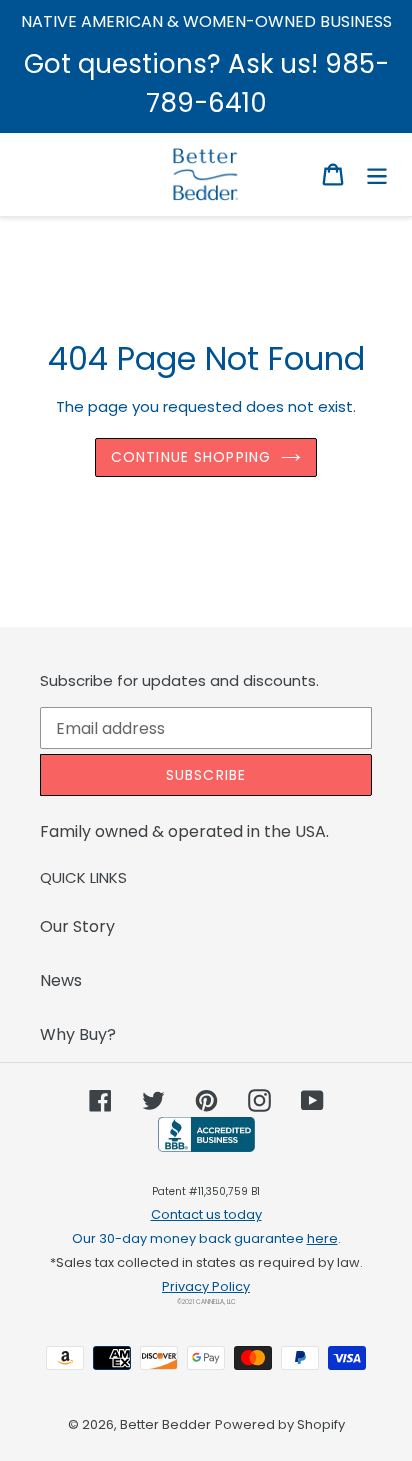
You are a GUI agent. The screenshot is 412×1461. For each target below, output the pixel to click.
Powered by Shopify (280, 1424)
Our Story (77, 926)
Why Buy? (78, 1034)
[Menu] (377, 174)
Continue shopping (191, 457)
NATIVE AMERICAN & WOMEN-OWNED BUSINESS (206, 21)
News (61, 980)
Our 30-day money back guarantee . (206, 1238)
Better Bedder (165, 1424)
